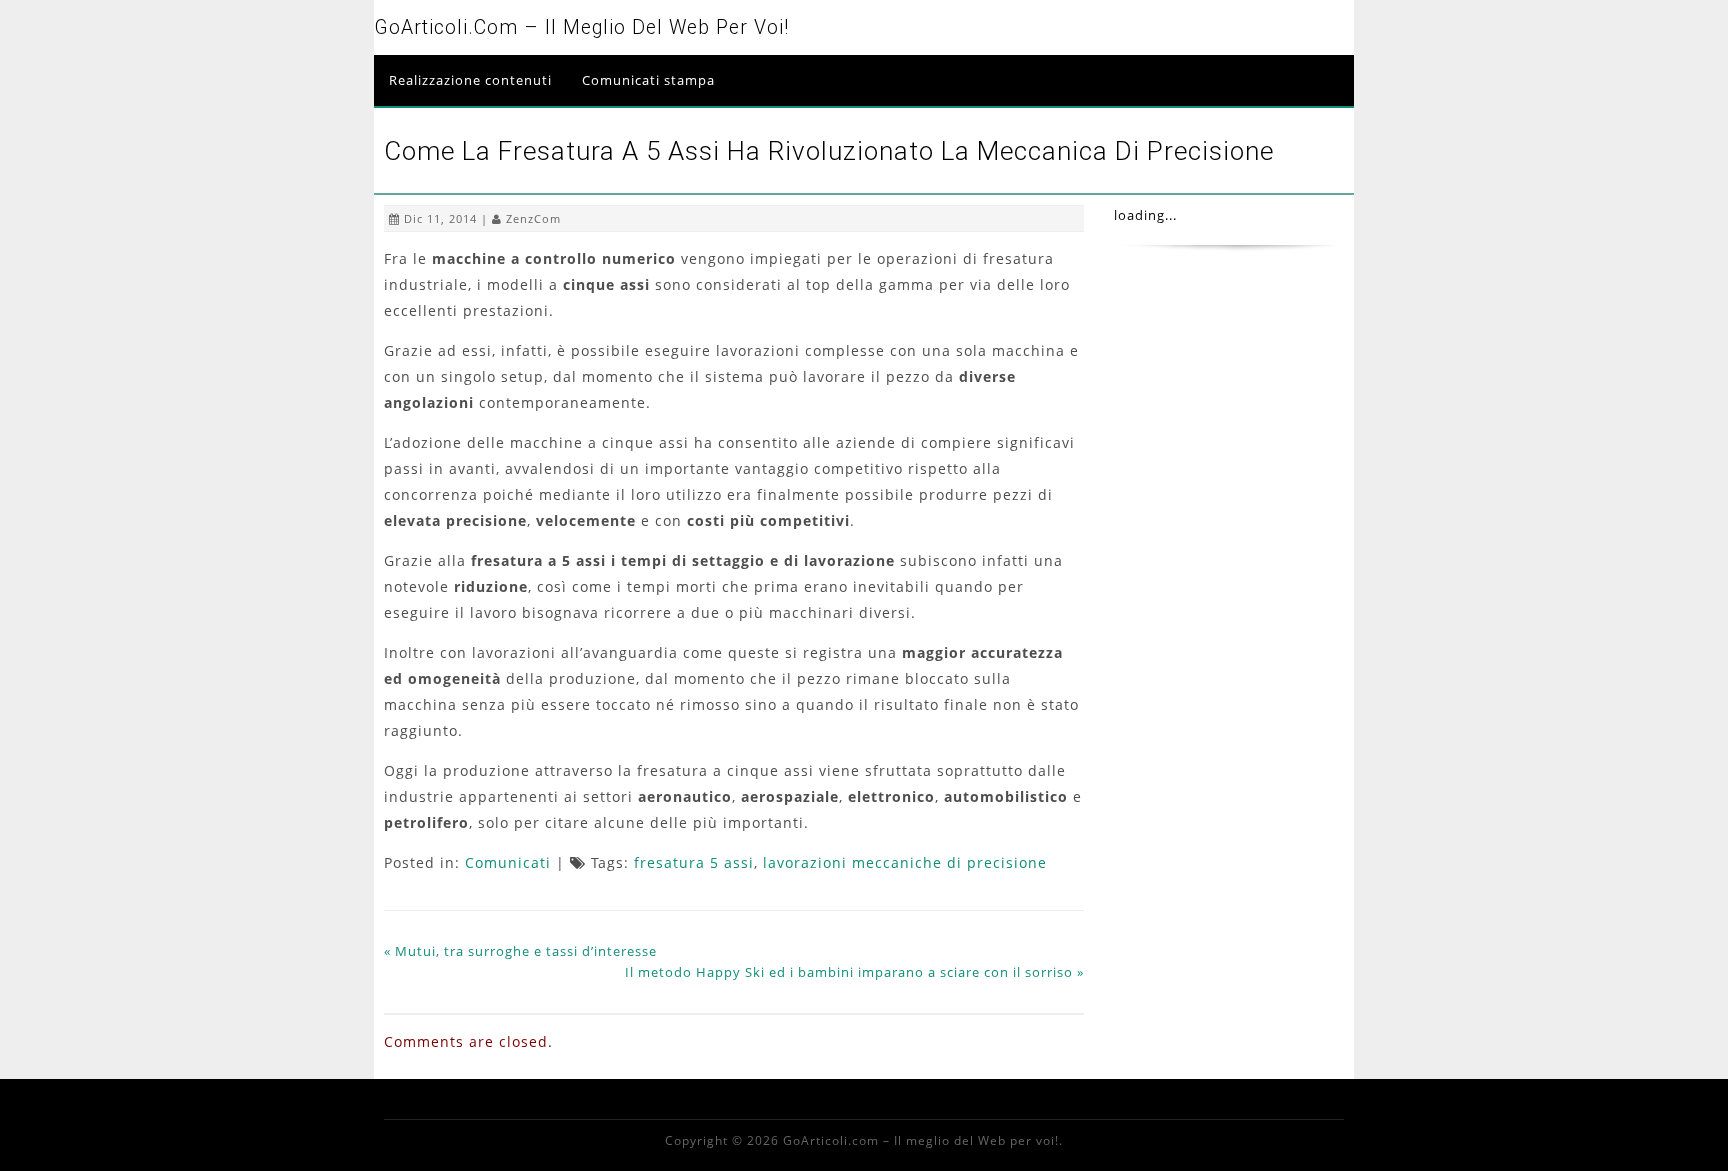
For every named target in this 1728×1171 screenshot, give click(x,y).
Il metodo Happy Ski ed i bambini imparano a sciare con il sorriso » (854, 972)
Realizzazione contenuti (470, 80)
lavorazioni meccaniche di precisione (905, 862)
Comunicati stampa (648, 80)
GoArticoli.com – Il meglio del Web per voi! (581, 27)
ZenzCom (533, 218)
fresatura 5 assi (694, 862)
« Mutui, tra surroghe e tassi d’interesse (520, 951)
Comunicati (508, 862)
